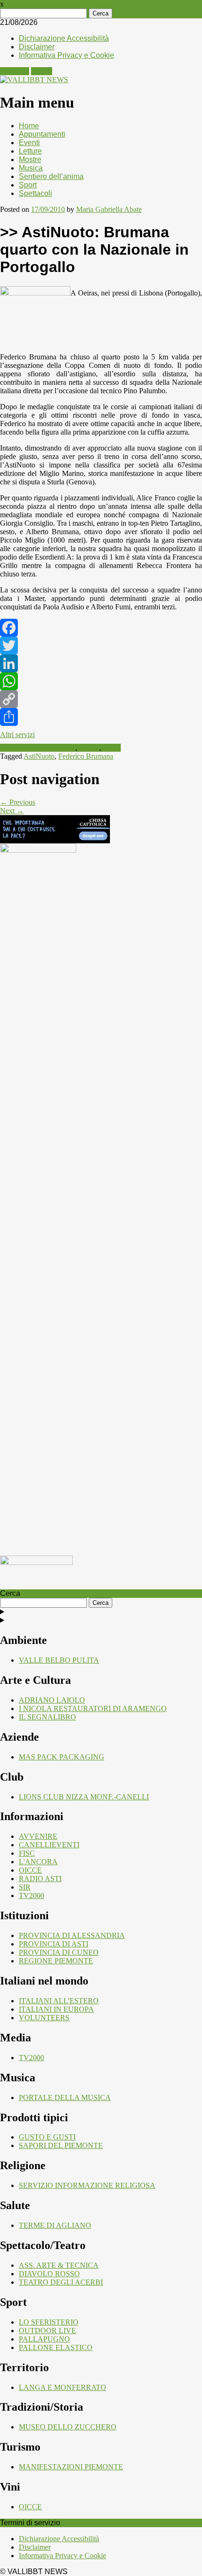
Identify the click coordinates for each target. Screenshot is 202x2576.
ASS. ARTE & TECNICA (59, 2265)
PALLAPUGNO (44, 2339)
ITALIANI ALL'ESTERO (59, 2001)
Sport (28, 185)
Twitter (42, 71)
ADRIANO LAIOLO (52, 1700)
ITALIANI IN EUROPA (56, 2009)
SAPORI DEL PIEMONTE (61, 2145)
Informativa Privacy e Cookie (66, 55)
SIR (25, 1887)
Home (29, 126)
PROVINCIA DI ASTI (54, 1944)
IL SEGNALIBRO (47, 1717)
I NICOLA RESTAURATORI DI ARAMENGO (93, 1708)
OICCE (30, 1870)
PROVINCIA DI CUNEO (59, 1952)
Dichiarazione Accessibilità (64, 38)
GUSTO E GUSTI (47, 2137)
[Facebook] (101, 628)
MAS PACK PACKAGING (62, 1757)
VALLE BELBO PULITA (59, 1660)
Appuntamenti (42, 134)
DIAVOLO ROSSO (49, 2274)
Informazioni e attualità (38, 748)
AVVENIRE (38, 1836)
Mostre (30, 160)
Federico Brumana (86, 756)
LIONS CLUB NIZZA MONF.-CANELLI (84, 1797)
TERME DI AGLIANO (55, 2225)
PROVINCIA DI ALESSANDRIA (72, 1935)
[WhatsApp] (101, 681)
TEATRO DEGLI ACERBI (61, 2282)
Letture (30, 151)
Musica (31, 168)
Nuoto (89, 748)
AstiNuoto (39, 756)
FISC (27, 1853)
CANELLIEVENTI (49, 1845)
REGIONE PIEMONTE (56, 1961)
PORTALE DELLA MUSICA (65, 2097)
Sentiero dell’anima (51, 176)
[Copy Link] (101, 699)
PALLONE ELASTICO (56, 2347)
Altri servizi (17, 735)
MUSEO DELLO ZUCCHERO (68, 2427)
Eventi (29, 143)
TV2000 (31, 1895)
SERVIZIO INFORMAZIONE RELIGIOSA (87, 2185)
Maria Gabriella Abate (109, 209)
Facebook (15, 71)
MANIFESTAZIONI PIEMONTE (71, 2467)
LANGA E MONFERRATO (62, 2387)
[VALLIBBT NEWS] (34, 80)
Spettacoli (35, 193)
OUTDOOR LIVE (47, 2331)
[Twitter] (101, 646)
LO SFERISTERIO (49, 2322)
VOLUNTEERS (44, 2018)
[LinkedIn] (101, 663)
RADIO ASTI (40, 1879)
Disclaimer (37, 47)
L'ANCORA (38, 1862)
